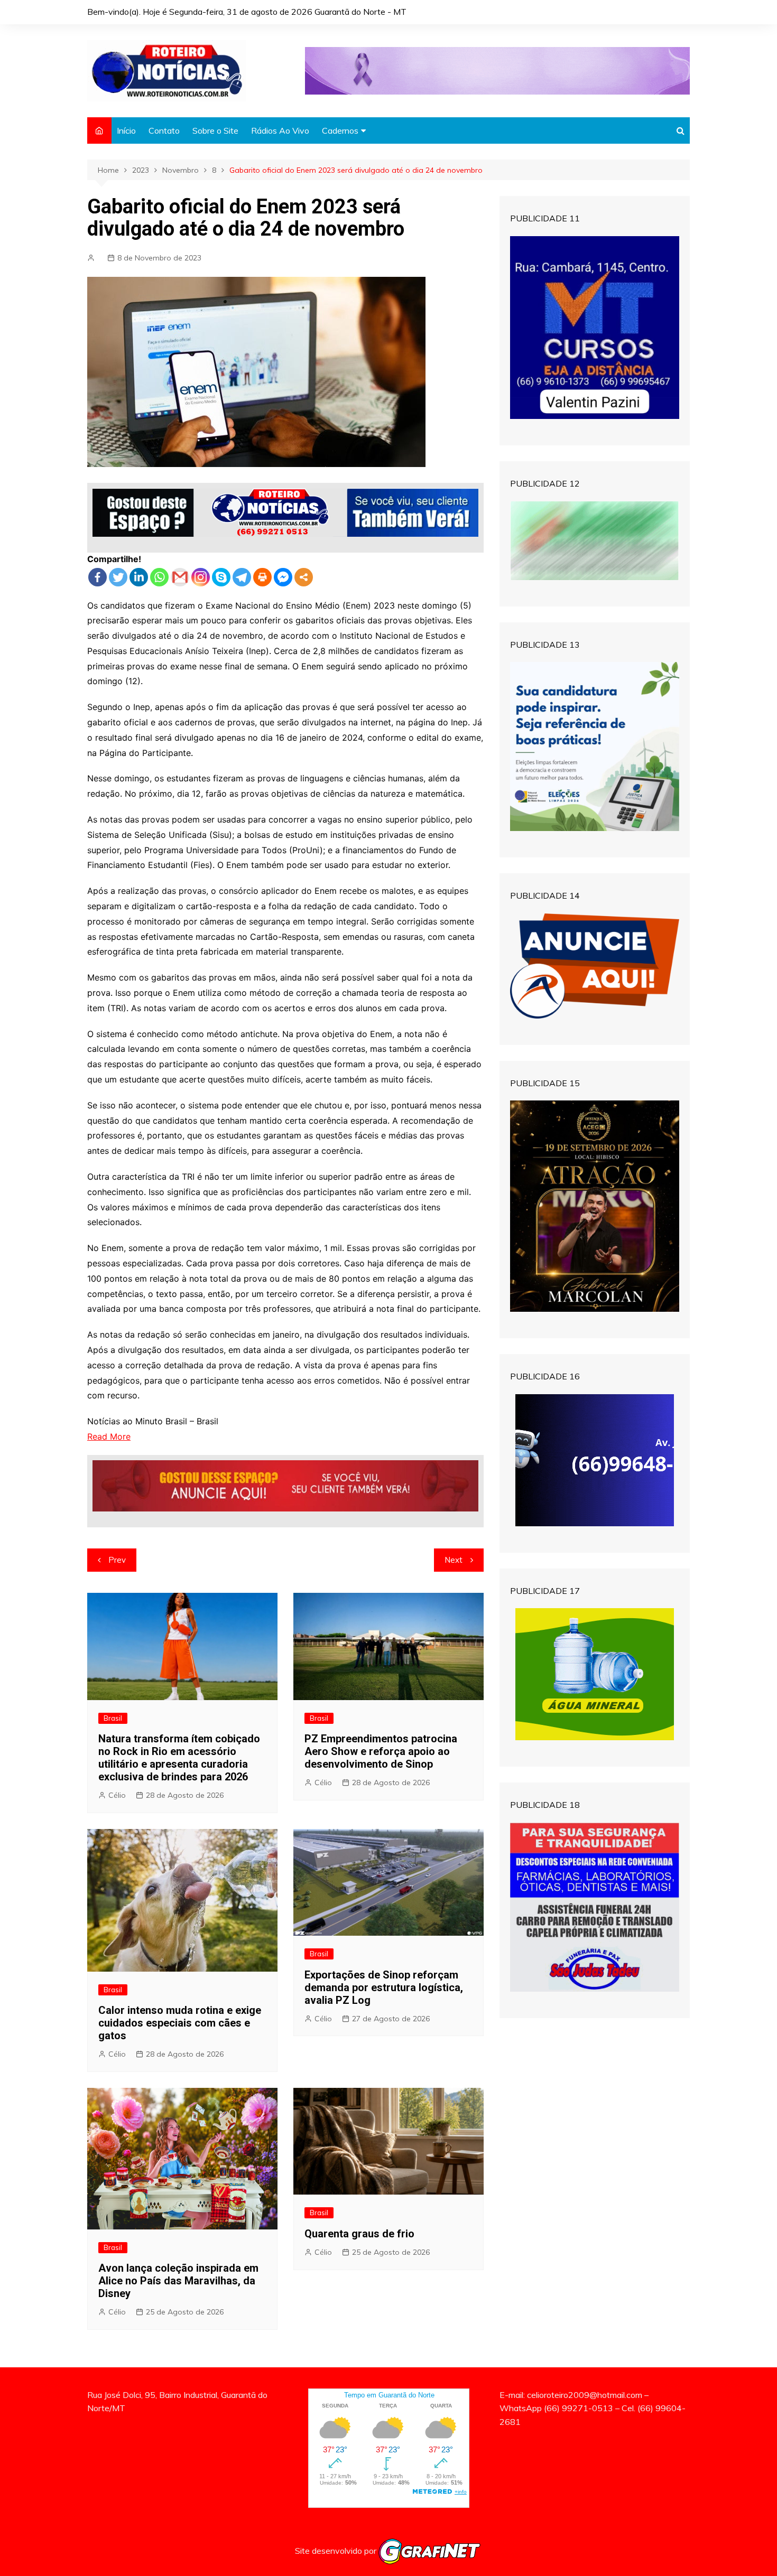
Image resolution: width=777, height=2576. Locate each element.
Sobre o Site (215, 130)
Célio (117, 1795)
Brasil (113, 1718)
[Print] (262, 577)
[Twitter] (118, 577)
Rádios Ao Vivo (280, 130)
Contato (164, 130)
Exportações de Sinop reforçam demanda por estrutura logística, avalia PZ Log (384, 1987)
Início (126, 130)
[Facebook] (98, 577)
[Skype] (221, 577)
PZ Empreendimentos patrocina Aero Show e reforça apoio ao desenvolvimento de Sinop (381, 1751)
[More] (304, 577)
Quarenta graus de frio (359, 2234)
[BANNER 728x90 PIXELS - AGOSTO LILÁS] (497, 70)
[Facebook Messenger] (283, 577)
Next (454, 1560)
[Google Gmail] (180, 577)
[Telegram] (242, 577)
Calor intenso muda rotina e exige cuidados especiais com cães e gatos (180, 2023)
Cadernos (340, 130)
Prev (117, 1560)
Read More (109, 1436)
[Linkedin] (139, 577)
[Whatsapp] (159, 577)
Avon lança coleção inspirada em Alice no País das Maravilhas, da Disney (178, 2281)
